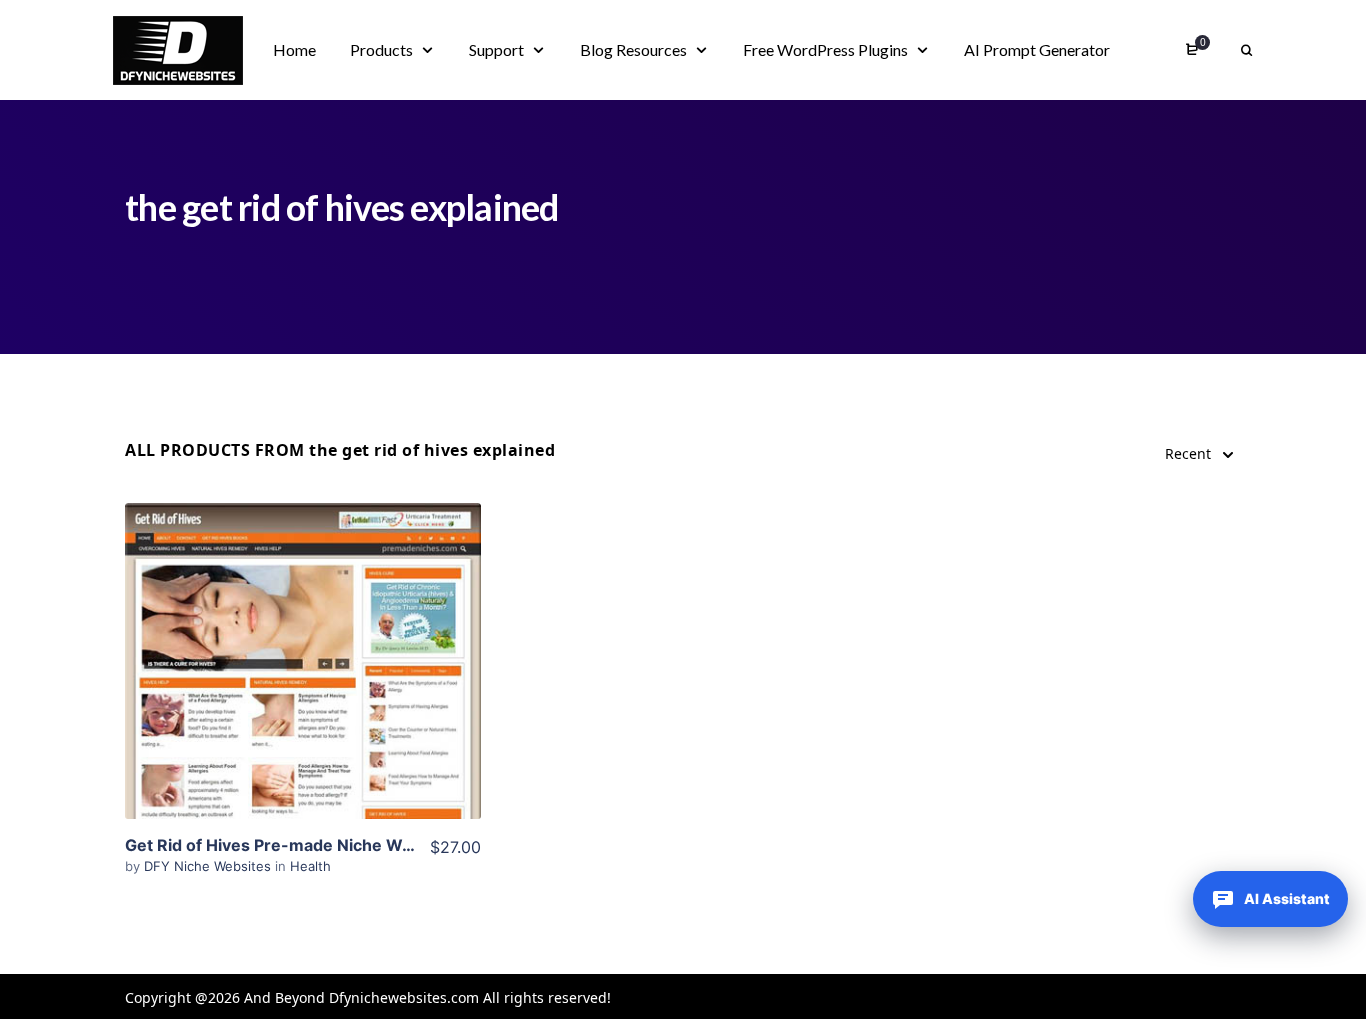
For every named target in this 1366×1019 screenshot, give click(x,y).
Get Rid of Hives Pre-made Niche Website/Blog (308, 845)
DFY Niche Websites (209, 866)
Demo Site (303, 692)
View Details (303, 631)
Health (310, 866)
